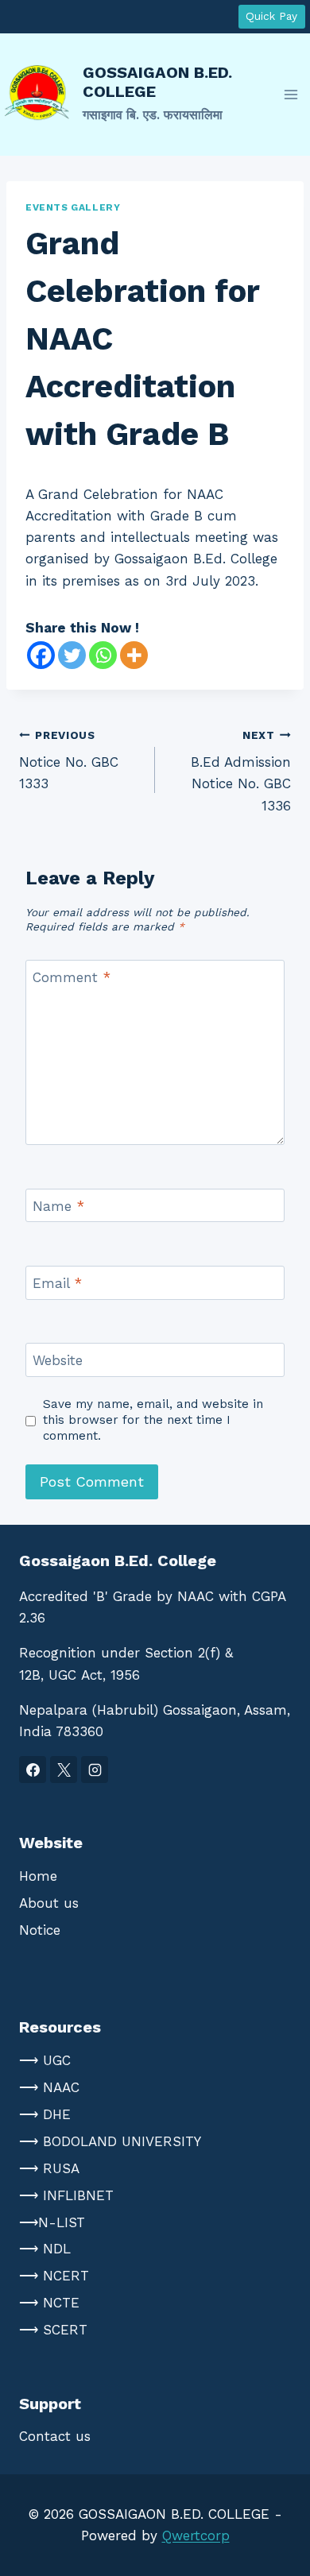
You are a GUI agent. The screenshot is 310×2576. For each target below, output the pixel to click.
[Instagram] (95, 1770)
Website (58, 1360)
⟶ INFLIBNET (66, 2195)
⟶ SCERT (53, 2330)
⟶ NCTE (49, 2303)
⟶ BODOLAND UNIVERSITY (110, 2141)
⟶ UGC (45, 2060)
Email (57, 1283)
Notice (40, 1930)
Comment (72, 977)
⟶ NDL (45, 2249)
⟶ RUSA (49, 2168)
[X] (64, 1770)
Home (38, 1876)
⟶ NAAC (49, 2087)
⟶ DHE (45, 2114)
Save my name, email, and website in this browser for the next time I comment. (153, 1420)
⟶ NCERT (54, 2276)
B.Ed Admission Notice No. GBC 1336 (241, 771)
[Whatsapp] (103, 655)
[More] (134, 655)
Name (58, 1206)
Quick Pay (271, 16)
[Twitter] (72, 655)
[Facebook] (41, 655)
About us (49, 1903)
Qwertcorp (196, 2535)
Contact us (55, 2436)
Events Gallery (73, 207)
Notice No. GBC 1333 (69, 760)
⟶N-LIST (52, 2222)
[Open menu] (291, 94)
